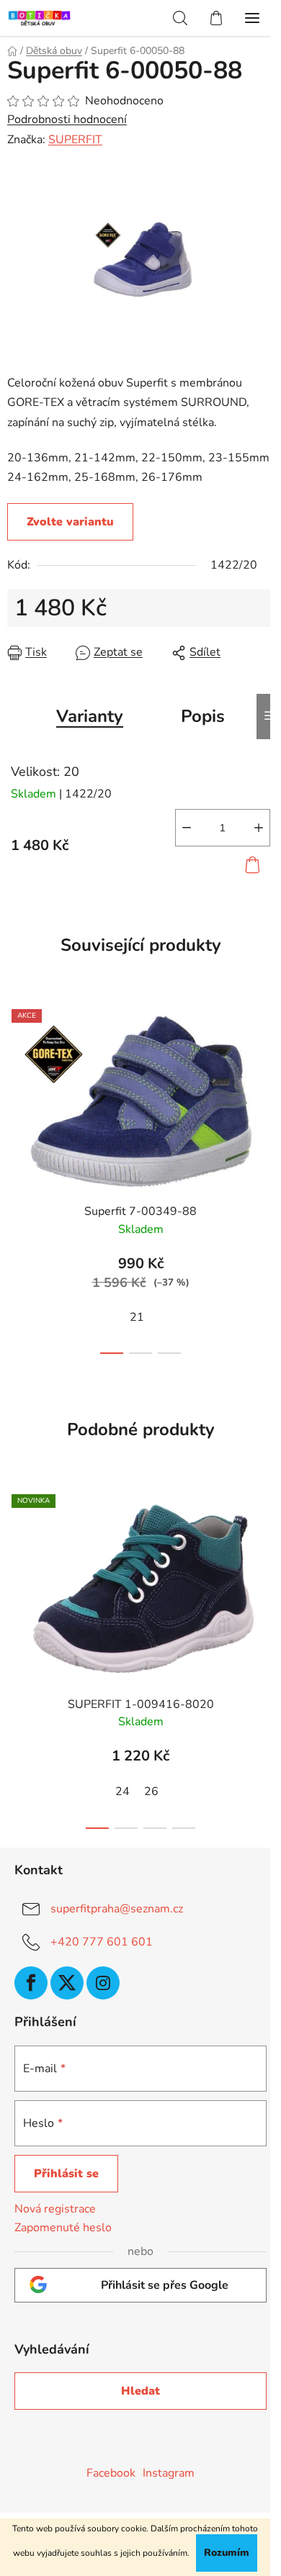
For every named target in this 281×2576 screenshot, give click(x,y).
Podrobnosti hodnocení (67, 119)
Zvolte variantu (70, 522)
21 (137, 1317)
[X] (67, 1983)
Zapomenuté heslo (63, 2228)
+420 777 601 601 (102, 1942)
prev (15, 1083)
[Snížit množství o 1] (187, 828)
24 (122, 1791)
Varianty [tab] (90, 716)
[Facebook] (31, 1983)
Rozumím (227, 2553)
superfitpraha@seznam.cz (117, 1909)
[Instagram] (103, 1983)
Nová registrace (55, 2209)
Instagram (169, 2473)
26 (151, 1791)
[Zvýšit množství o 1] (259, 828)
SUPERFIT (75, 140)
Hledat (140, 2391)
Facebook (111, 2473)
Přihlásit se (66, 2174)
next (266, 1083)
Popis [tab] (203, 716)
